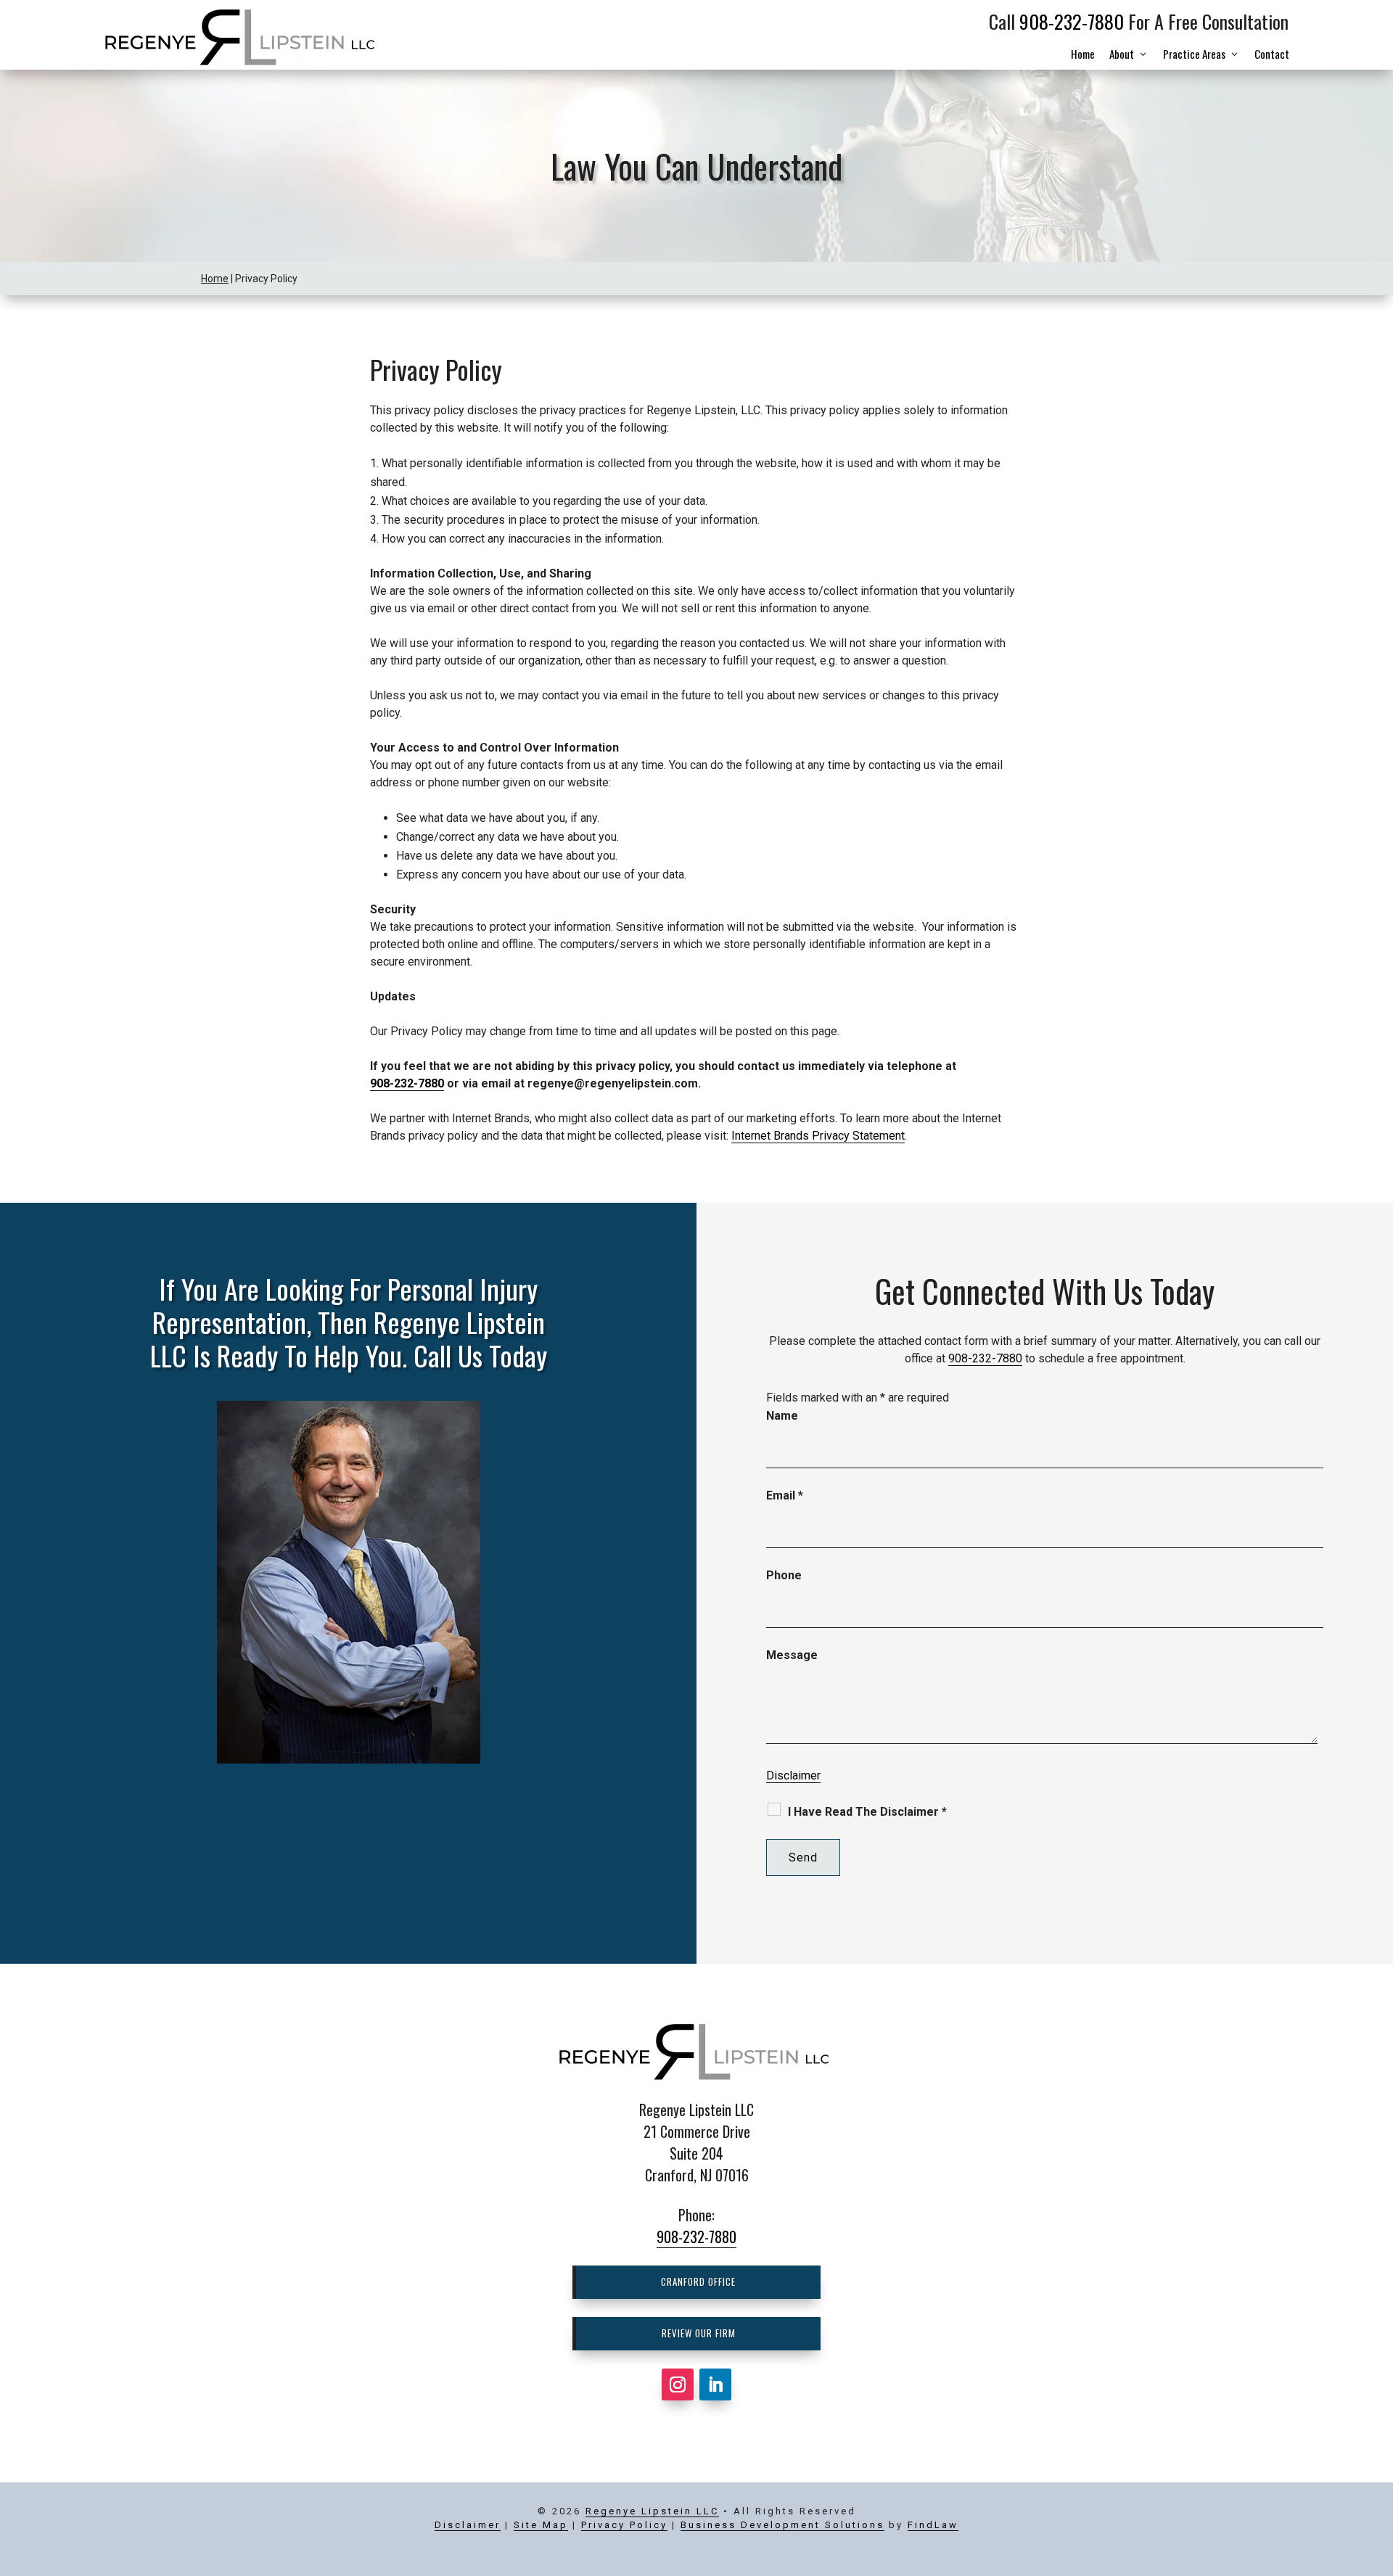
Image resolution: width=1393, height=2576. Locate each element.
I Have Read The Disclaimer (867, 1812)
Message (792, 1655)
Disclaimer (793, 1775)
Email (785, 1495)
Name (782, 1416)
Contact (1272, 54)
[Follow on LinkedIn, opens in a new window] (715, 2384)
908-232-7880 (1072, 21)
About (1122, 54)
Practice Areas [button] (1194, 54)
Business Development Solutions (782, 2525)
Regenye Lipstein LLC (652, 2511)
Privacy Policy (624, 2525)
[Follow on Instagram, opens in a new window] (678, 2384)
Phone (784, 1575)
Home (1083, 54)
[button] (1373, 2466)
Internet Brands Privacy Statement (818, 1136)
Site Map (541, 2525)
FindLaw (933, 2525)
